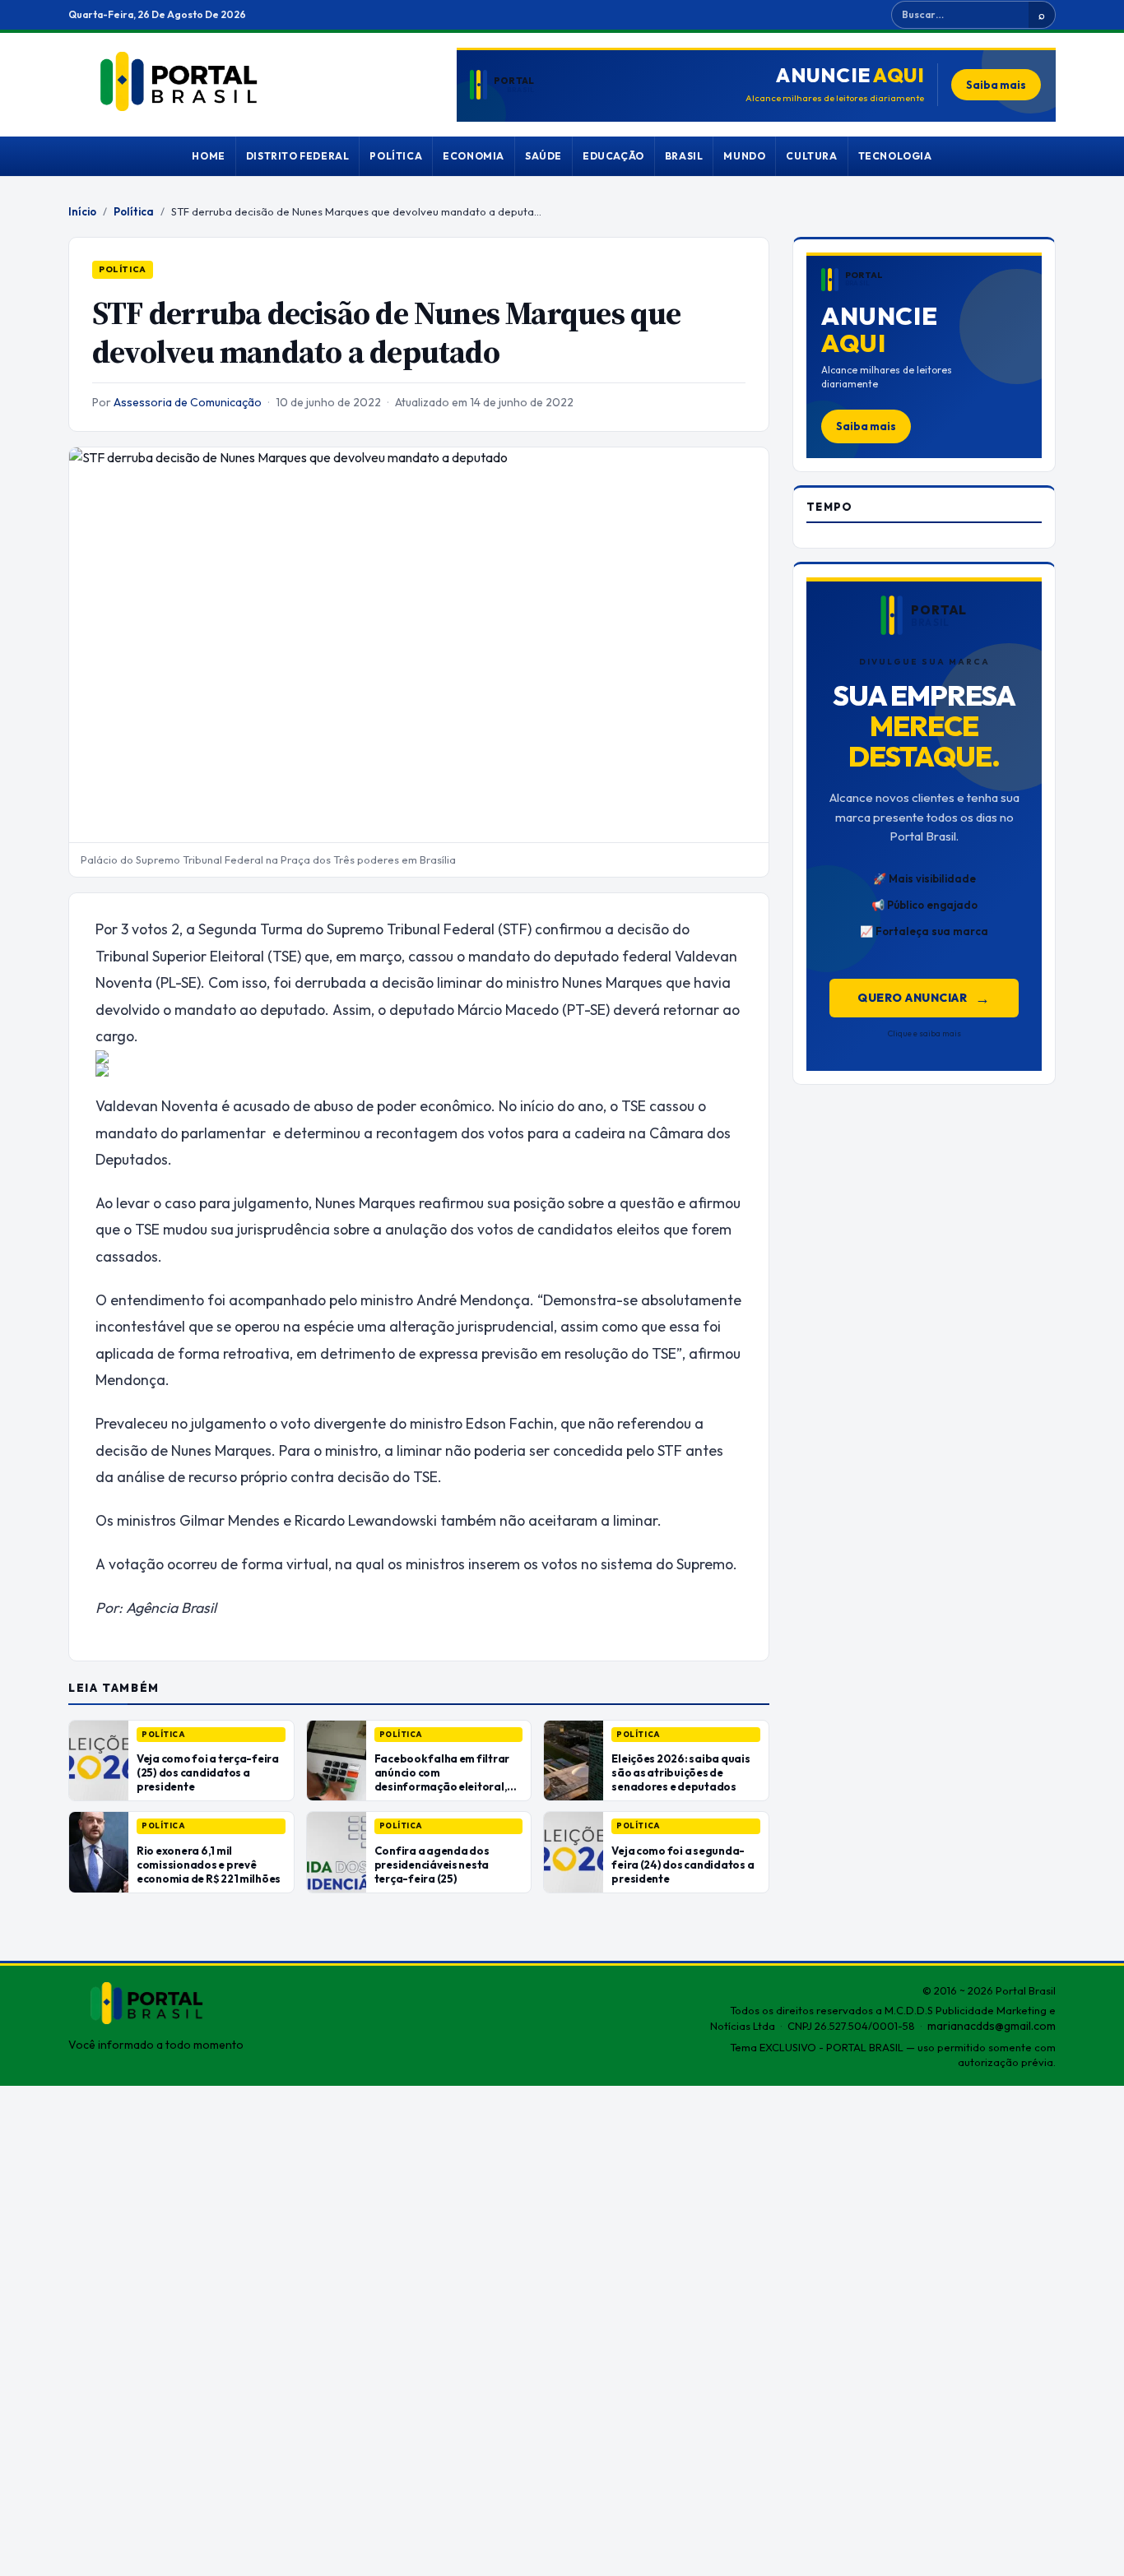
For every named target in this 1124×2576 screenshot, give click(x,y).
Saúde (543, 156)
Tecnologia (895, 156)
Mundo (744, 156)
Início (82, 211)
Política (396, 156)
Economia (474, 156)
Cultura (811, 156)
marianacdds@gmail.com (992, 2026)
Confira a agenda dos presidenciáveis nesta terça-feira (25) (432, 1865)
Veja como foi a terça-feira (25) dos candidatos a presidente (208, 1772)
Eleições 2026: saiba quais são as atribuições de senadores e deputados (680, 1772)
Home (208, 156)
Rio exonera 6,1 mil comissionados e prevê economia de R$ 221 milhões (209, 1865)
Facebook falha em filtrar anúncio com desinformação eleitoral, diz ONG (442, 1779)
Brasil (684, 156)
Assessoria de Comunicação (188, 402)
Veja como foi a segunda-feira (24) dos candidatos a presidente (683, 1865)
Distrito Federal (298, 156)
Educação (613, 156)
